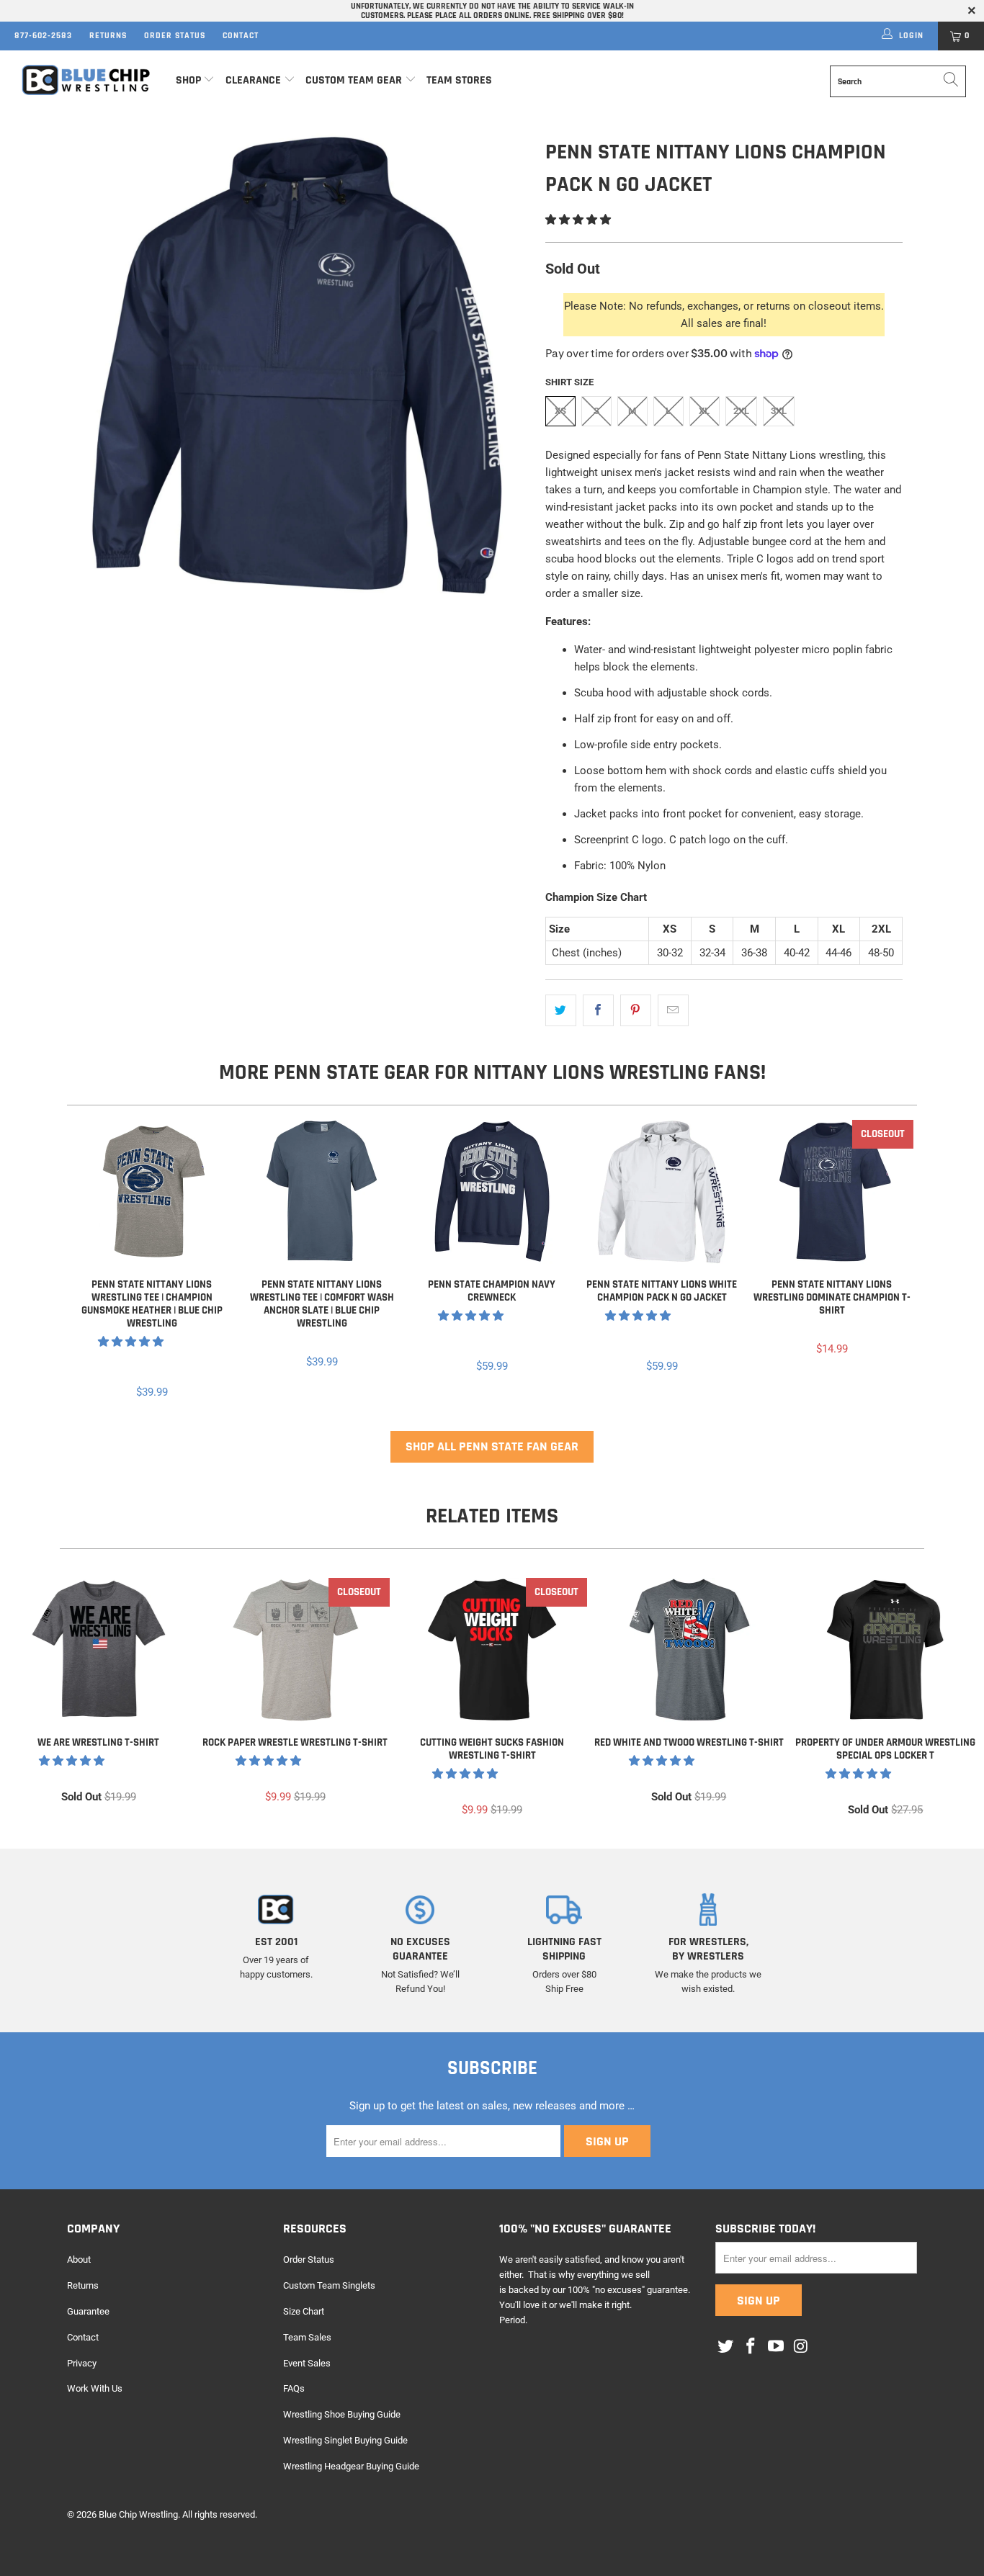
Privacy (82, 2363)
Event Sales (307, 2363)
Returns (108, 36)
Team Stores (459, 80)
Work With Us (95, 2388)
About (79, 2259)
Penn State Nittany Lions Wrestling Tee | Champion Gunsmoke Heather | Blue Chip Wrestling (152, 1192)
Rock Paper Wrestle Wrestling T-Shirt (295, 1650)
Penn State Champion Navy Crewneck (492, 1192)
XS (560, 411)
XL (704, 411)
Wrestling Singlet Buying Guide (345, 2440)
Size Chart (304, 2311)
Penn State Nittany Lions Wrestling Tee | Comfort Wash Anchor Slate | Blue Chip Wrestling (322, 1192)
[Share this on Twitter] (561, 1010)
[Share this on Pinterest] (636, 1010)
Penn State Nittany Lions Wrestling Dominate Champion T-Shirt (832, 1192)
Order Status (175, 36)
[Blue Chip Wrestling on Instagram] (801, 2347)
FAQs (294, 2388)
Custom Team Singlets (329, 2285)
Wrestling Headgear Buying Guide (351, 2466)
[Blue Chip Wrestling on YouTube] (776, 2347)
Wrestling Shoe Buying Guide (342, 2414)
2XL (741, 411)
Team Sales (307, 2337)
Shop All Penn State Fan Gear (492, 1446)
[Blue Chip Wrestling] (86, 80)
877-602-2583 (43, 36)
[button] (578, 220)
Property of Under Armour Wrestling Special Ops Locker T (886, 1650)
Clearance (253, 80)
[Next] (896, 1261)
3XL (779, 411)
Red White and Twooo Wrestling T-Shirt (689, 1650)
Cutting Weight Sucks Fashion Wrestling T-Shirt (492, 1650)
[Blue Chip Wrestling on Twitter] (726, 2347)
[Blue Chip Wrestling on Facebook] (751, 2347)
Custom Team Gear (354, 80)
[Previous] (88, 1261)
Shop (188, 80)
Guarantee (88, 2311)
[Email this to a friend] (673, 1010)
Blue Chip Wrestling (138, 2514)
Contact (241, 36)
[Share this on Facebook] (598, 1010)
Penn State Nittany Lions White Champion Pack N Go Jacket (662, 1192)
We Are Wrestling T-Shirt (98, 1650)
